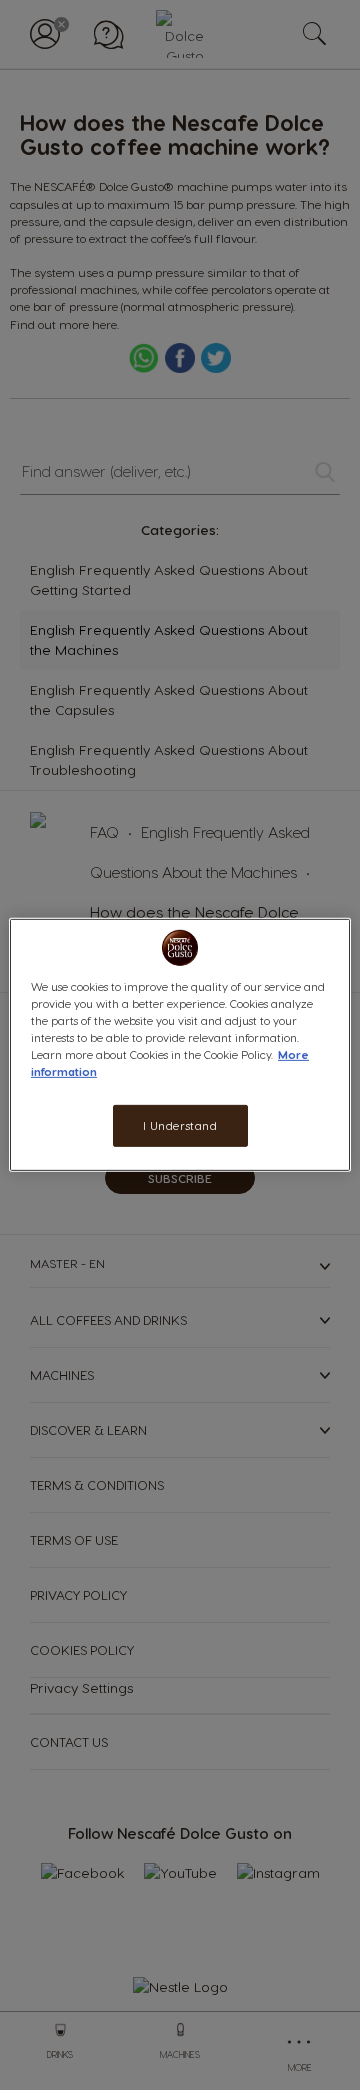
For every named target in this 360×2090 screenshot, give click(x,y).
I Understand (180, 1125)
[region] (180, 1045)
